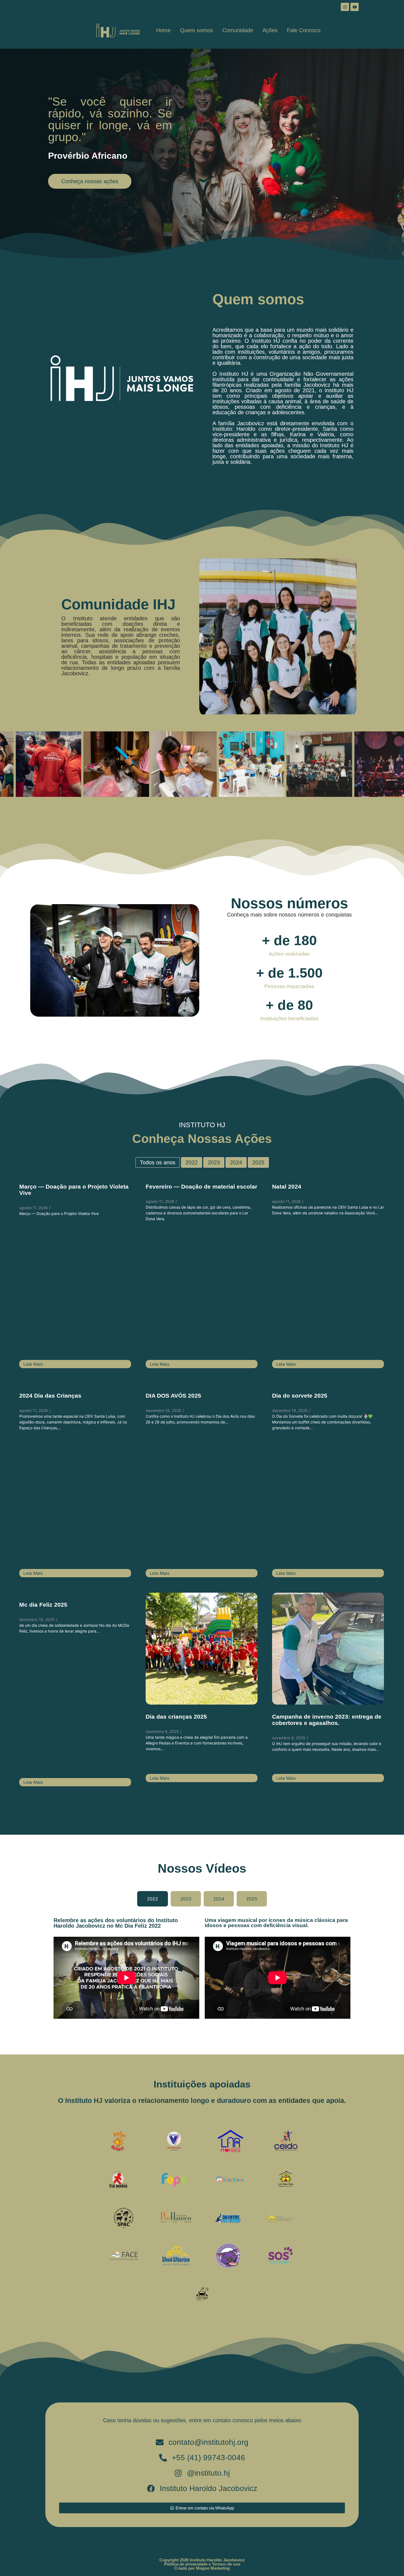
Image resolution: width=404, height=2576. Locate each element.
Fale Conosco (304, 30)
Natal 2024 (287, 1187)
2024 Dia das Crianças (50, 1396)
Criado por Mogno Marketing (202, 2568)
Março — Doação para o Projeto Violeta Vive (74, 1190)
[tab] (153, 1899)
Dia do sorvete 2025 (300, 1396)
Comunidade (238, 30)
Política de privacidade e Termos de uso (202, 2564)
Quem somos (197, 30)
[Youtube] (355, 7)
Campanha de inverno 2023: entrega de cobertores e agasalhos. (327, 1720)
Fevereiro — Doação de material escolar (201, 1187)
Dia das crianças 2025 (176, 1717)
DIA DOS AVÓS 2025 (173, 1396)
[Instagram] (345, 7)
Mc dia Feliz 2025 (43, 1605)
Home (163, 30)
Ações (270, 30)
